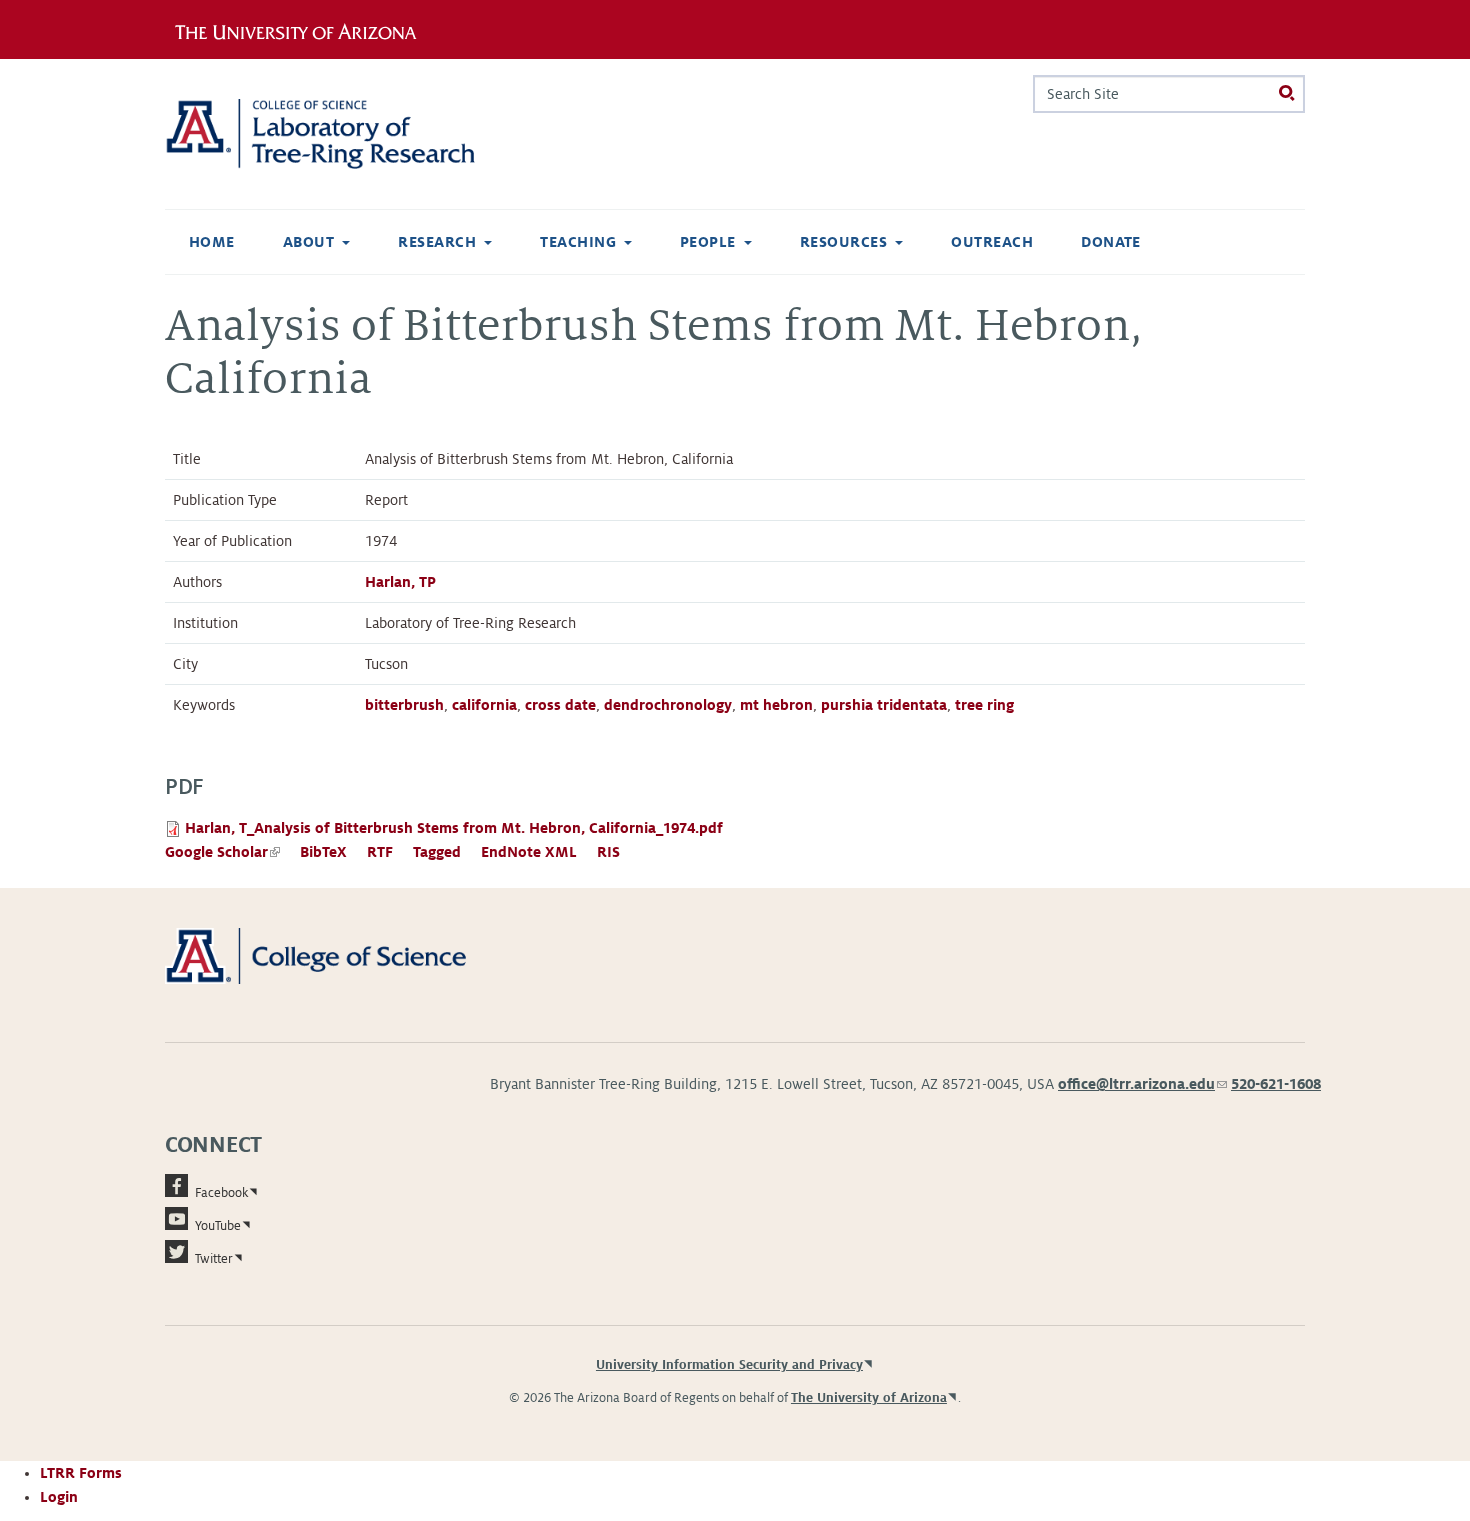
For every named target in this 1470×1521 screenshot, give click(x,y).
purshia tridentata (884, 705)
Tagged (437, 852)
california (484, 705)
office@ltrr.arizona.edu (1142, 1084)
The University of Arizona (869, 1398)
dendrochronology (668, 705)
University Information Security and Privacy (729, 1365)
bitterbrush (404, 705)
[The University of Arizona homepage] (303, 29)
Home (212, 242)
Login (59, 1497)
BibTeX (323, 852)
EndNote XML (529, 852)
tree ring (984, 705)
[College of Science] (344, 955)
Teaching (578, 242)
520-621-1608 (1276, 1084)
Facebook (221, 1193)
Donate (1111, 242)
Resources (843, 242)
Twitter (214, 1259)
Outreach (992, 242)
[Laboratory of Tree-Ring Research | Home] (344, 134)
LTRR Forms (81, 1473)
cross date (560, 705)
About (308, 242)
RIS (608, 852)
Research (437, 242)
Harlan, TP (400, 582)
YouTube (218, 1226)
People (708, 242)
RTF (380, 852)
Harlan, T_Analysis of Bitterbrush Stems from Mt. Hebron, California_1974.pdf (454, 828)
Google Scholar (222, 852)
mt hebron (776, 705)
